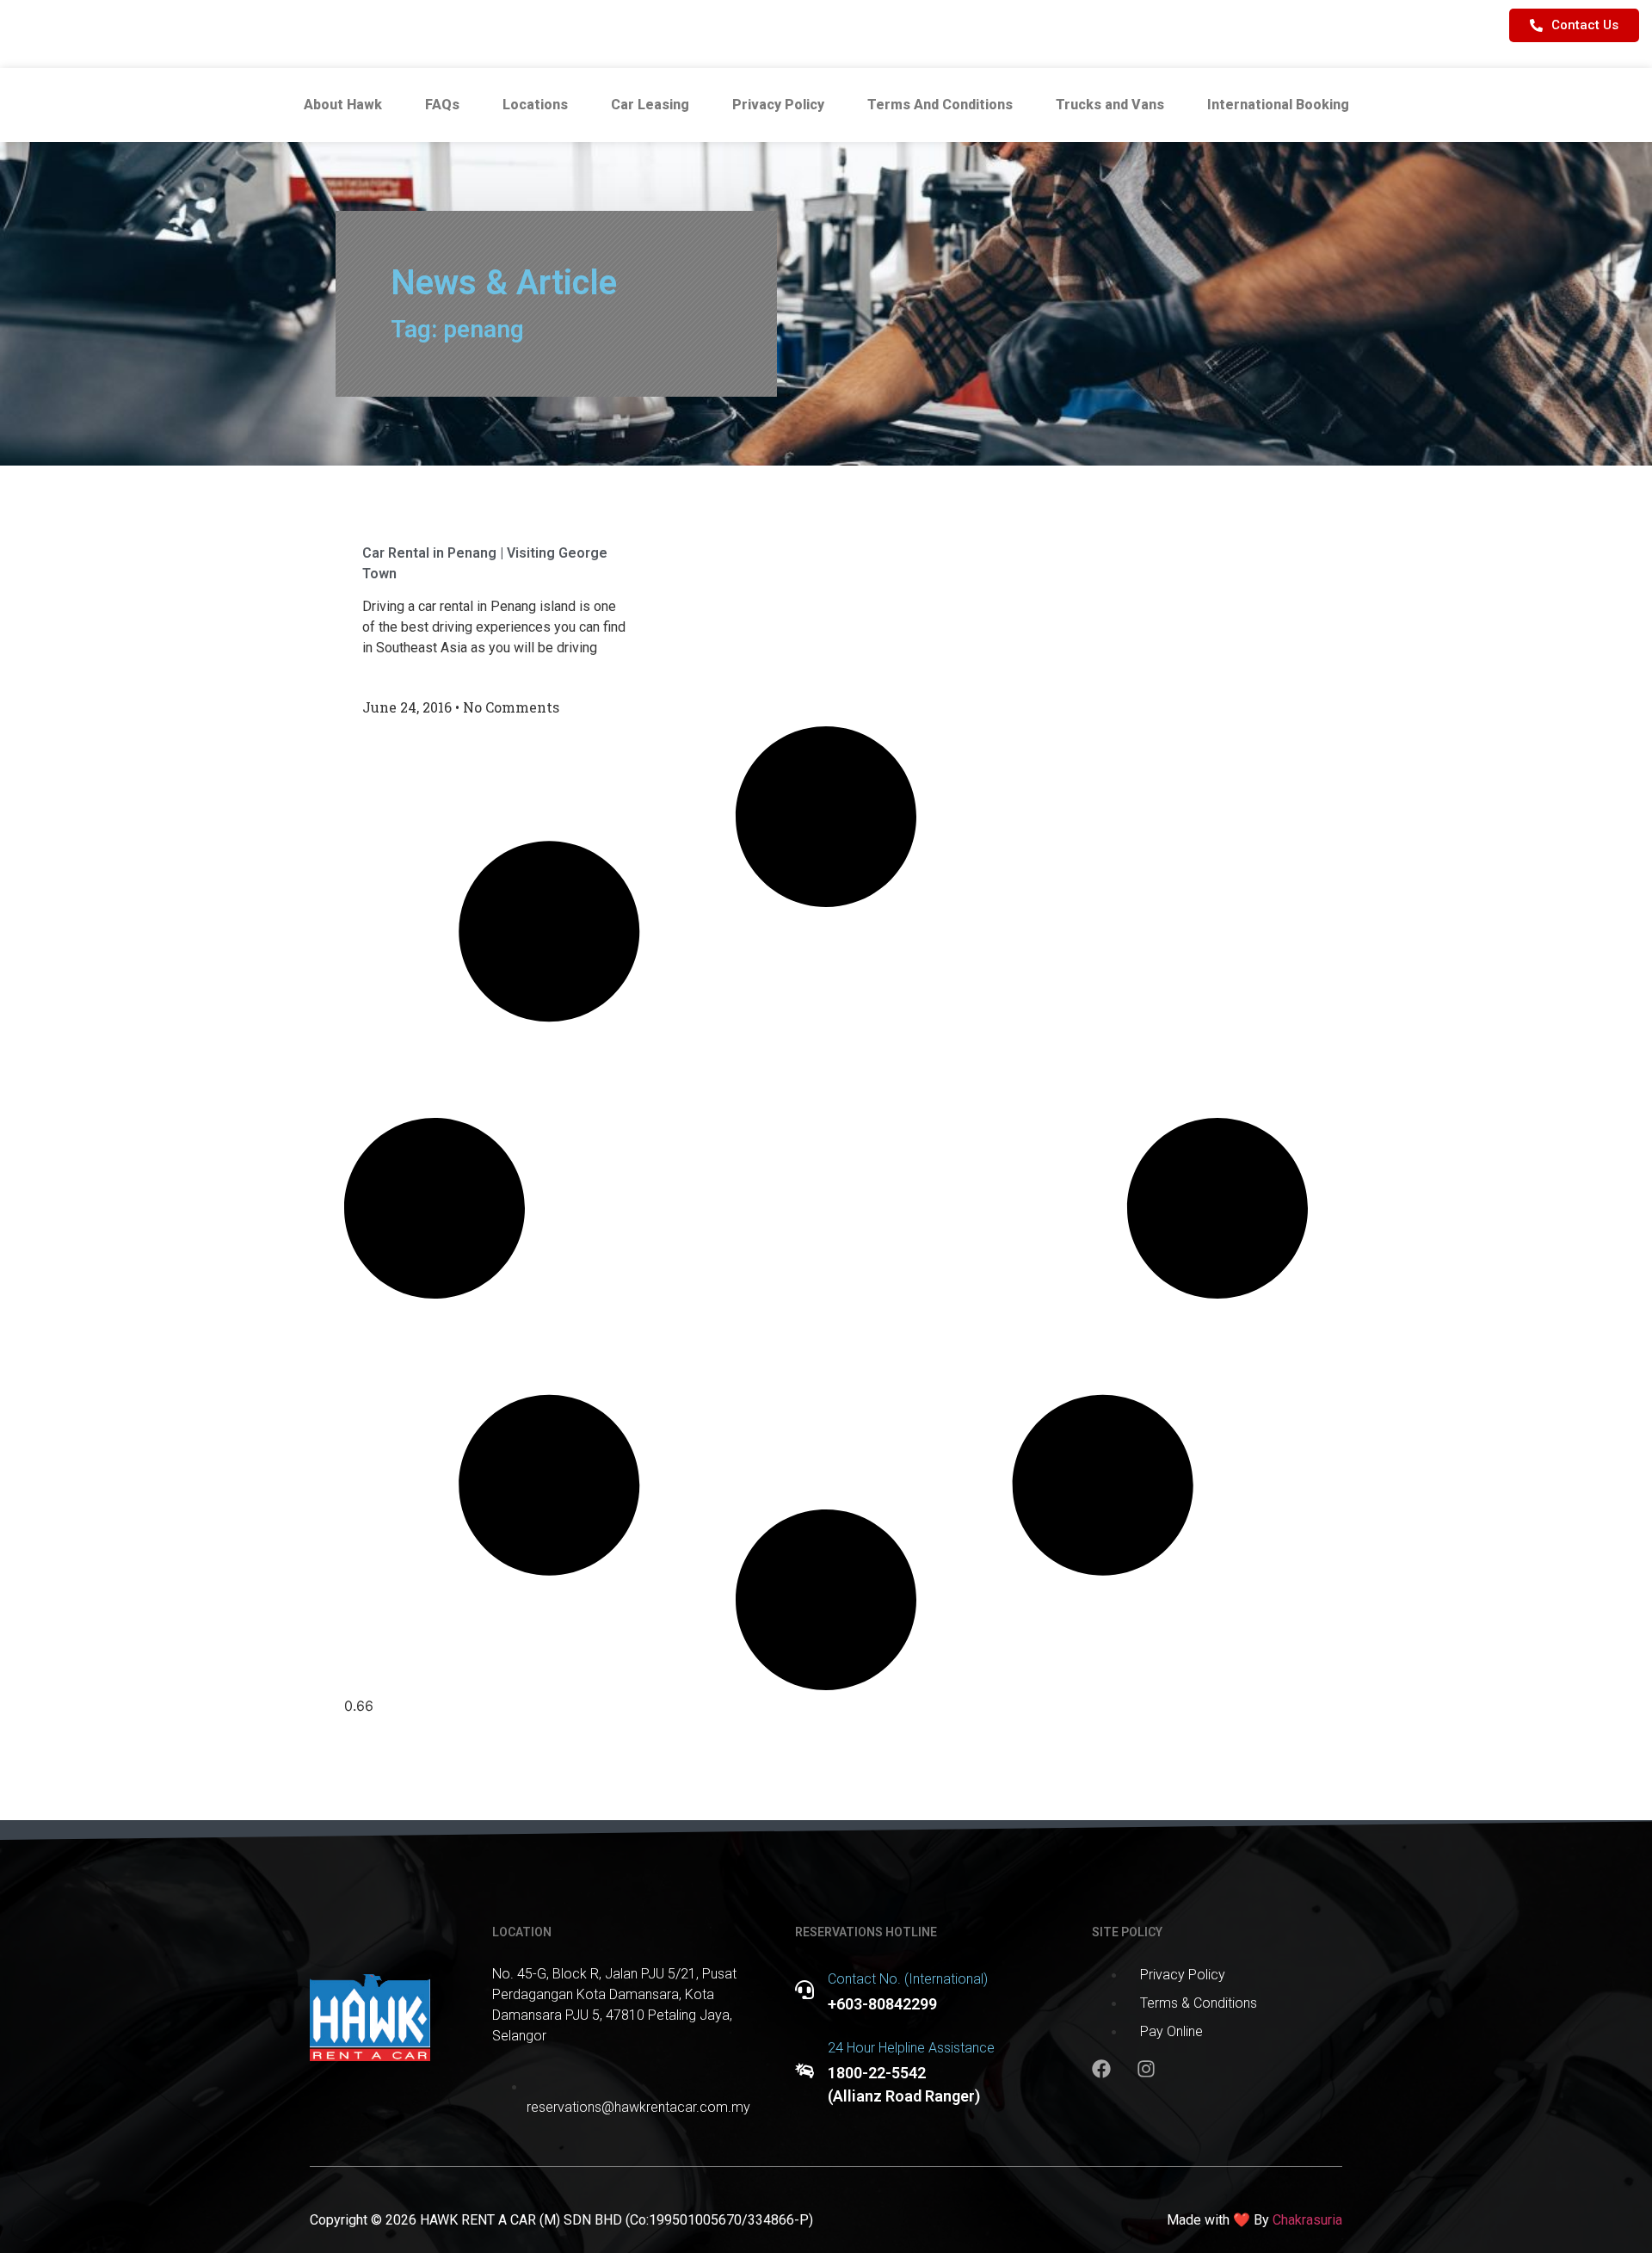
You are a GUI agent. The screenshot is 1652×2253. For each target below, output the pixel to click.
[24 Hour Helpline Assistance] (804, 2071)
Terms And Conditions (940, 105)
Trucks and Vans (1110, 105)
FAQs (442, 105)
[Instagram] (1146, 2069)
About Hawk (343, 105)
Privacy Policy (778, 105)
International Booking (1278, 105)
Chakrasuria (1307, 2220)
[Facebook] (1101, 2069)
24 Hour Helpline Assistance (911, 2048)
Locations (535, 105)
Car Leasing (650, 105)
